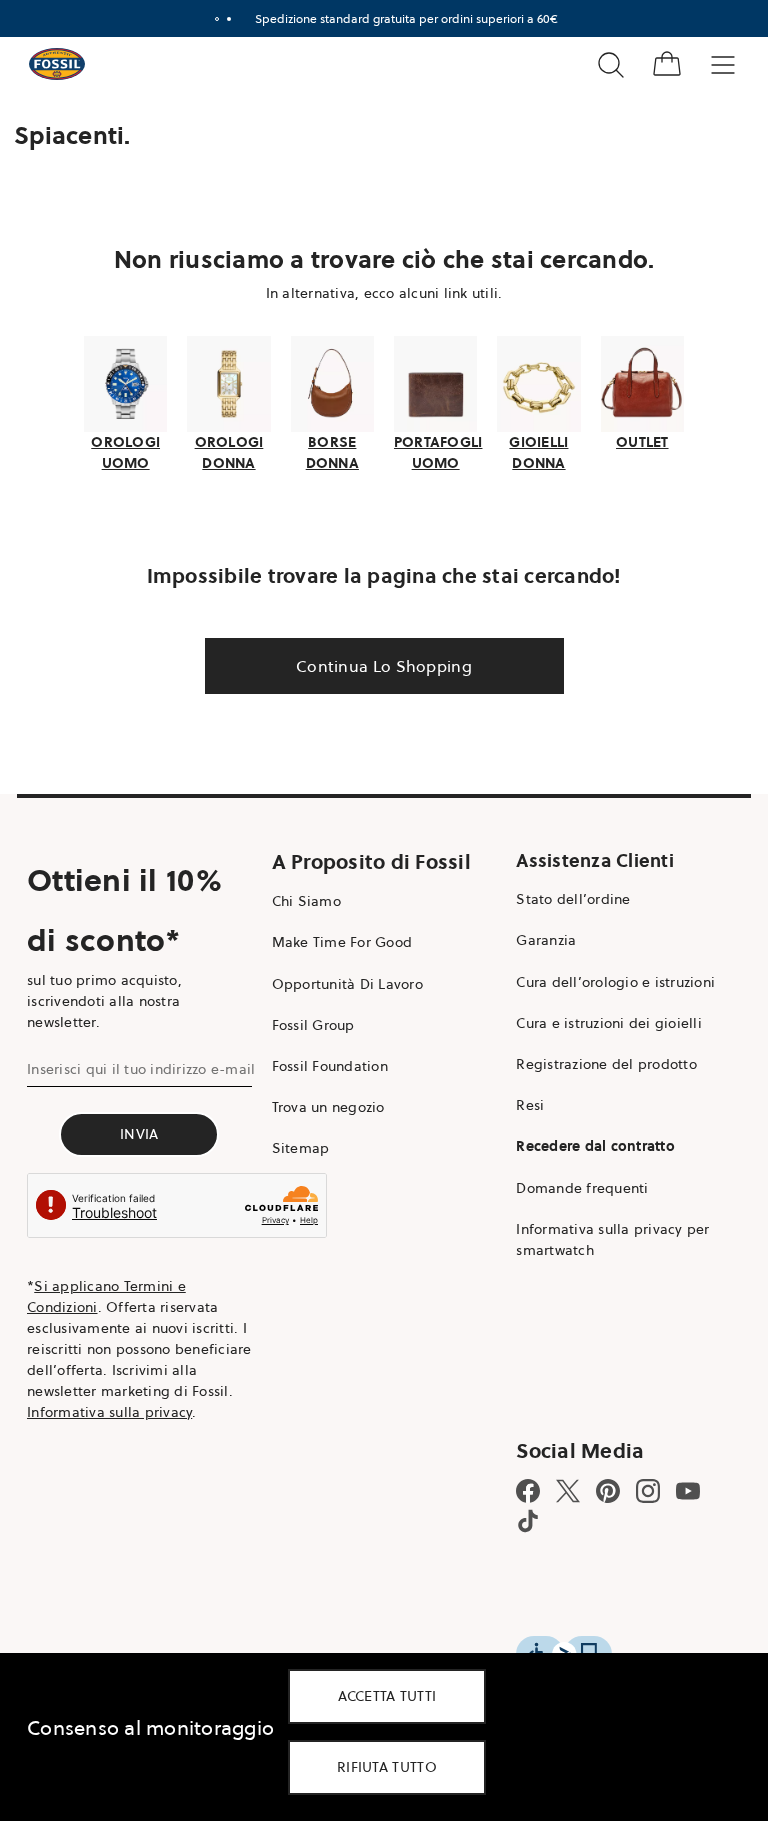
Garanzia (536, 938)
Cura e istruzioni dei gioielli (599, 1020)
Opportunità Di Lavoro (342, 981)
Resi (520, 1103)
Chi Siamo (301, 899)
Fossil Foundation (325, 1064)
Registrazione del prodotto (596, 1062)
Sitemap (296, 1146)
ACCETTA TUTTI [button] (387, 1696)
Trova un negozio (323, 1105)
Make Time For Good (337, 940)
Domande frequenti (572, 1185)
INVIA (137, 1132)
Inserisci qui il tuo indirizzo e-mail (141, 1067)
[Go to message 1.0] (209, 19)
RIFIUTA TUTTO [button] (387, 1767)
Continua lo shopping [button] (377, 664)
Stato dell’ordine (563, 897)
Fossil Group (308, 1022)
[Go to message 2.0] (221, 19)
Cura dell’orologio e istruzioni (605, 979)
